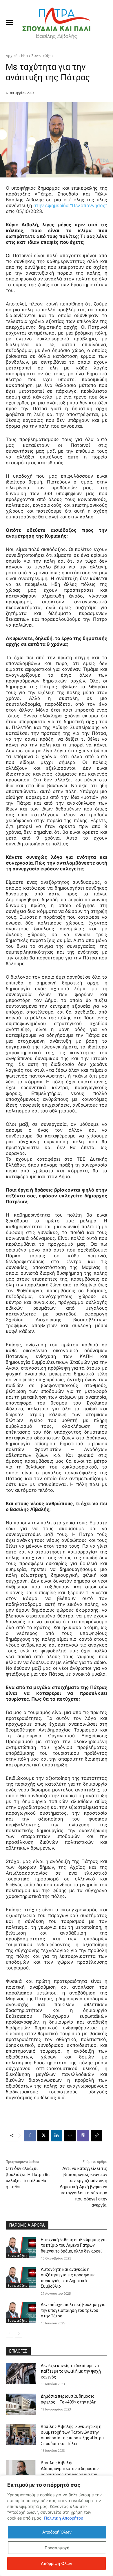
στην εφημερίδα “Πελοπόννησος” (70, 205)
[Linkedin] (57, 2136)
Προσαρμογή (57, 2548)
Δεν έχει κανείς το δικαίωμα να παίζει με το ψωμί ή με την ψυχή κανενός (71, 2371)
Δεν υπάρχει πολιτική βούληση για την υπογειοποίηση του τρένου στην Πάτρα (73, 2310)
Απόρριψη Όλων (57, 2563)
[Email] (70, 2136)
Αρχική (12, 56)
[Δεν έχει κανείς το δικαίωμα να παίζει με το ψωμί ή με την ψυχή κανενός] (21, 2374)
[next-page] (19, 2334)
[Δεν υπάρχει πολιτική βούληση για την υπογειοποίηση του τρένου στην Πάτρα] (21, 2313)
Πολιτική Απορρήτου (64, 2518)
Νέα (24, 56)
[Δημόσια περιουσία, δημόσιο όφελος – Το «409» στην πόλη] (21, 2404)
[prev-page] (9, 2334)
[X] (43, 2136)
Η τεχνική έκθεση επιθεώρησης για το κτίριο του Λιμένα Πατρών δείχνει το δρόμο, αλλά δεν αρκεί (74, 2245)
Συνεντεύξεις (42, 56)
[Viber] (83, 2136)
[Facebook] (30, 2136)
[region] (57, 2526)
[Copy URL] (96, 2136)
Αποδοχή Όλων (57, 2532)
